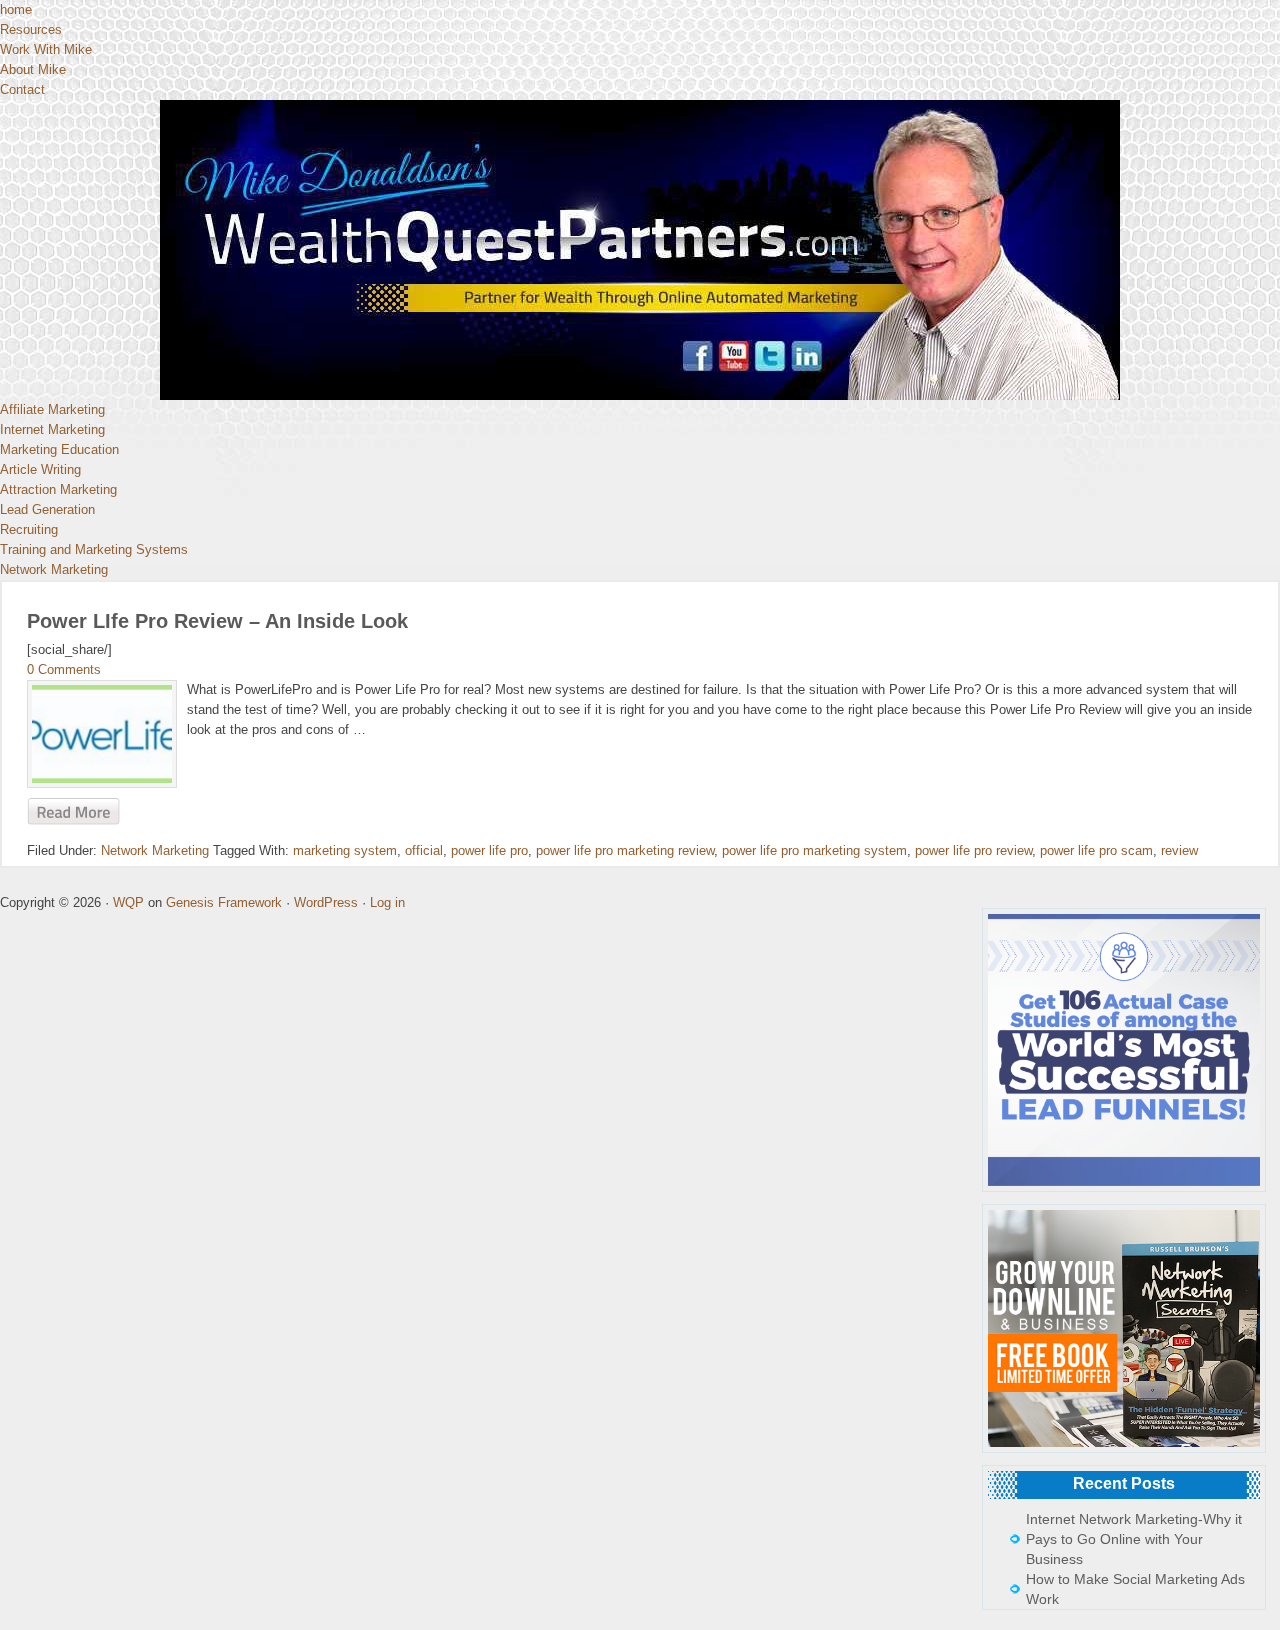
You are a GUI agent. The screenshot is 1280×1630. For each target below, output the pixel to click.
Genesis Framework (224, 902)
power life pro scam (1096, 850)
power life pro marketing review (625, 850)
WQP (128, 902)
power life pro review (973, 850)
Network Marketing (155, 850)
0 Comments (64, 669)
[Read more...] (73, 812)
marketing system (345, 850)
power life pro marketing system (814, 850)
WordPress (326, 902)
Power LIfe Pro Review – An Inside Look (217, 621)
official (424, 850)
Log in (387, 902)
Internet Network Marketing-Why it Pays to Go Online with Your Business (1134, 1539)
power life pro (489, 850)
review (1179, 850)
